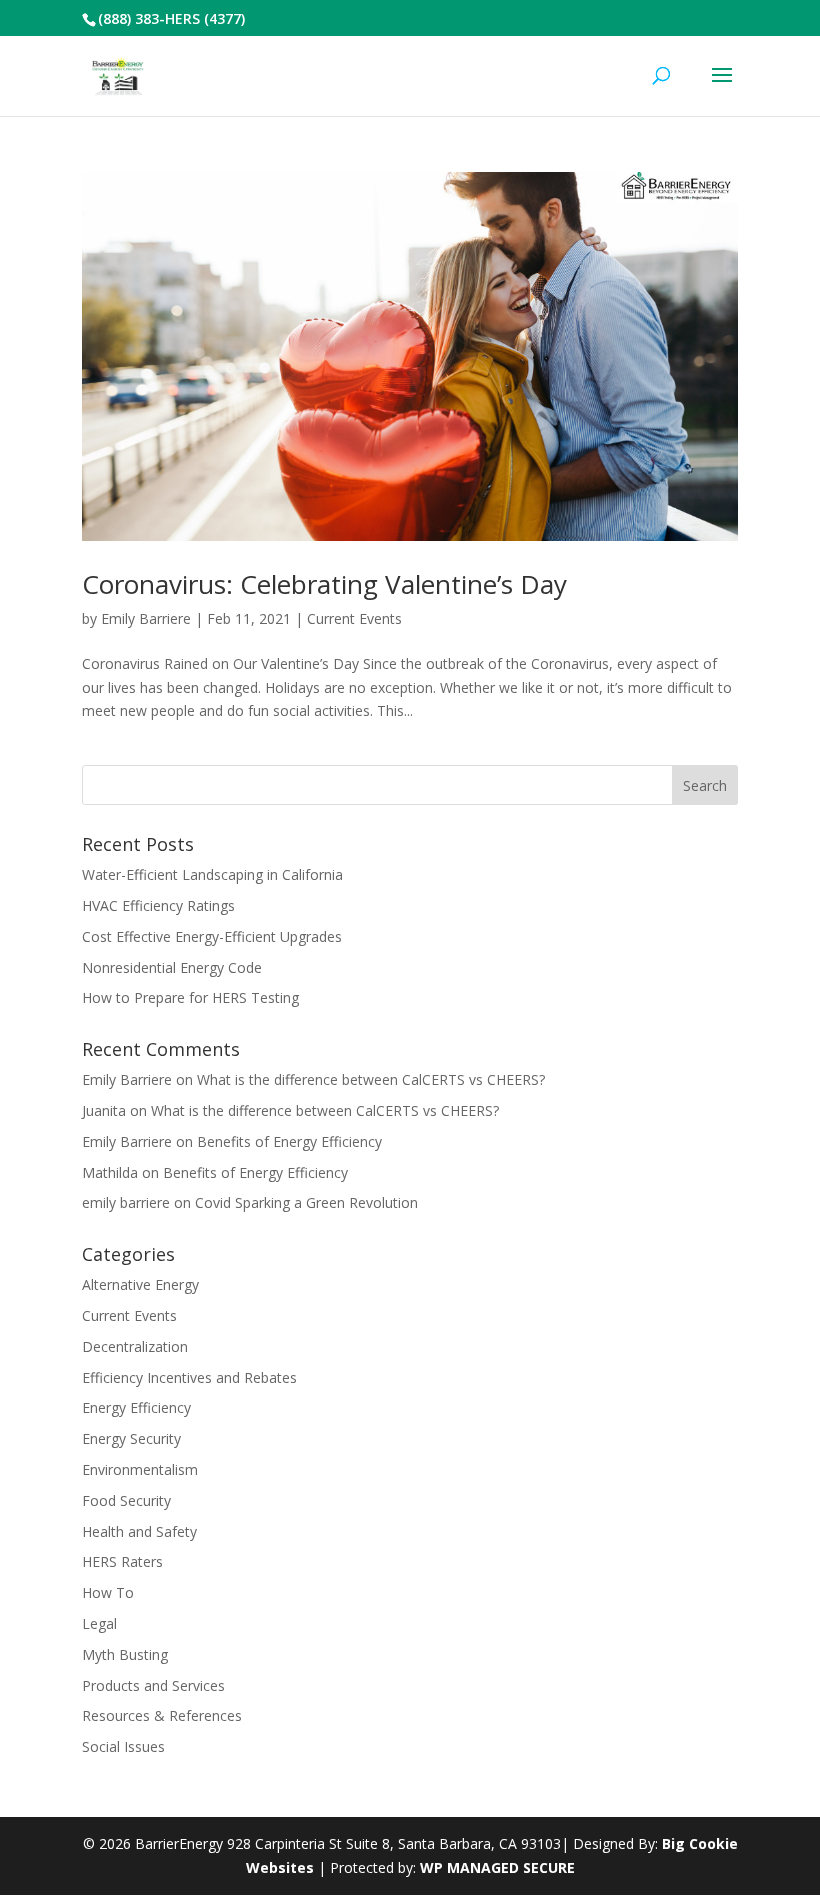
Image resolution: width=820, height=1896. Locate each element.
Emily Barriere (146, 618)
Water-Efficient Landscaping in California (212, 874)
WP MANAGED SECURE (497, 1867)
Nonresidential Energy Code (172, 967)
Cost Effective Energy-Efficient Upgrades (212, 936)
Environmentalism (140, 1469)
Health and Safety (139, 1531)
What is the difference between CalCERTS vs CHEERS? (371, 1079)
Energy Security (131, 1438)
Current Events (354, 618)
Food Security (126, 1500)
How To (108, 1592)
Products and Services (153, 1685)
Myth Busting (125, 1654)
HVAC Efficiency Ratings (158, 905)
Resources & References (162, 1715)
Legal (99, 1623)
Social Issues (123, 1746)
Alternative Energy (140, 1284)
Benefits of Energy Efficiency (289, 1141)
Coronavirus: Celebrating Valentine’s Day (324, 584)
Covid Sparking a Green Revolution (306, 1202)
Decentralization (135, 1346)
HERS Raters (122, 1561)
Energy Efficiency (136, 1407)
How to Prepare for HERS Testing (190, 997)
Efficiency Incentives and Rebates (189, 1377)
